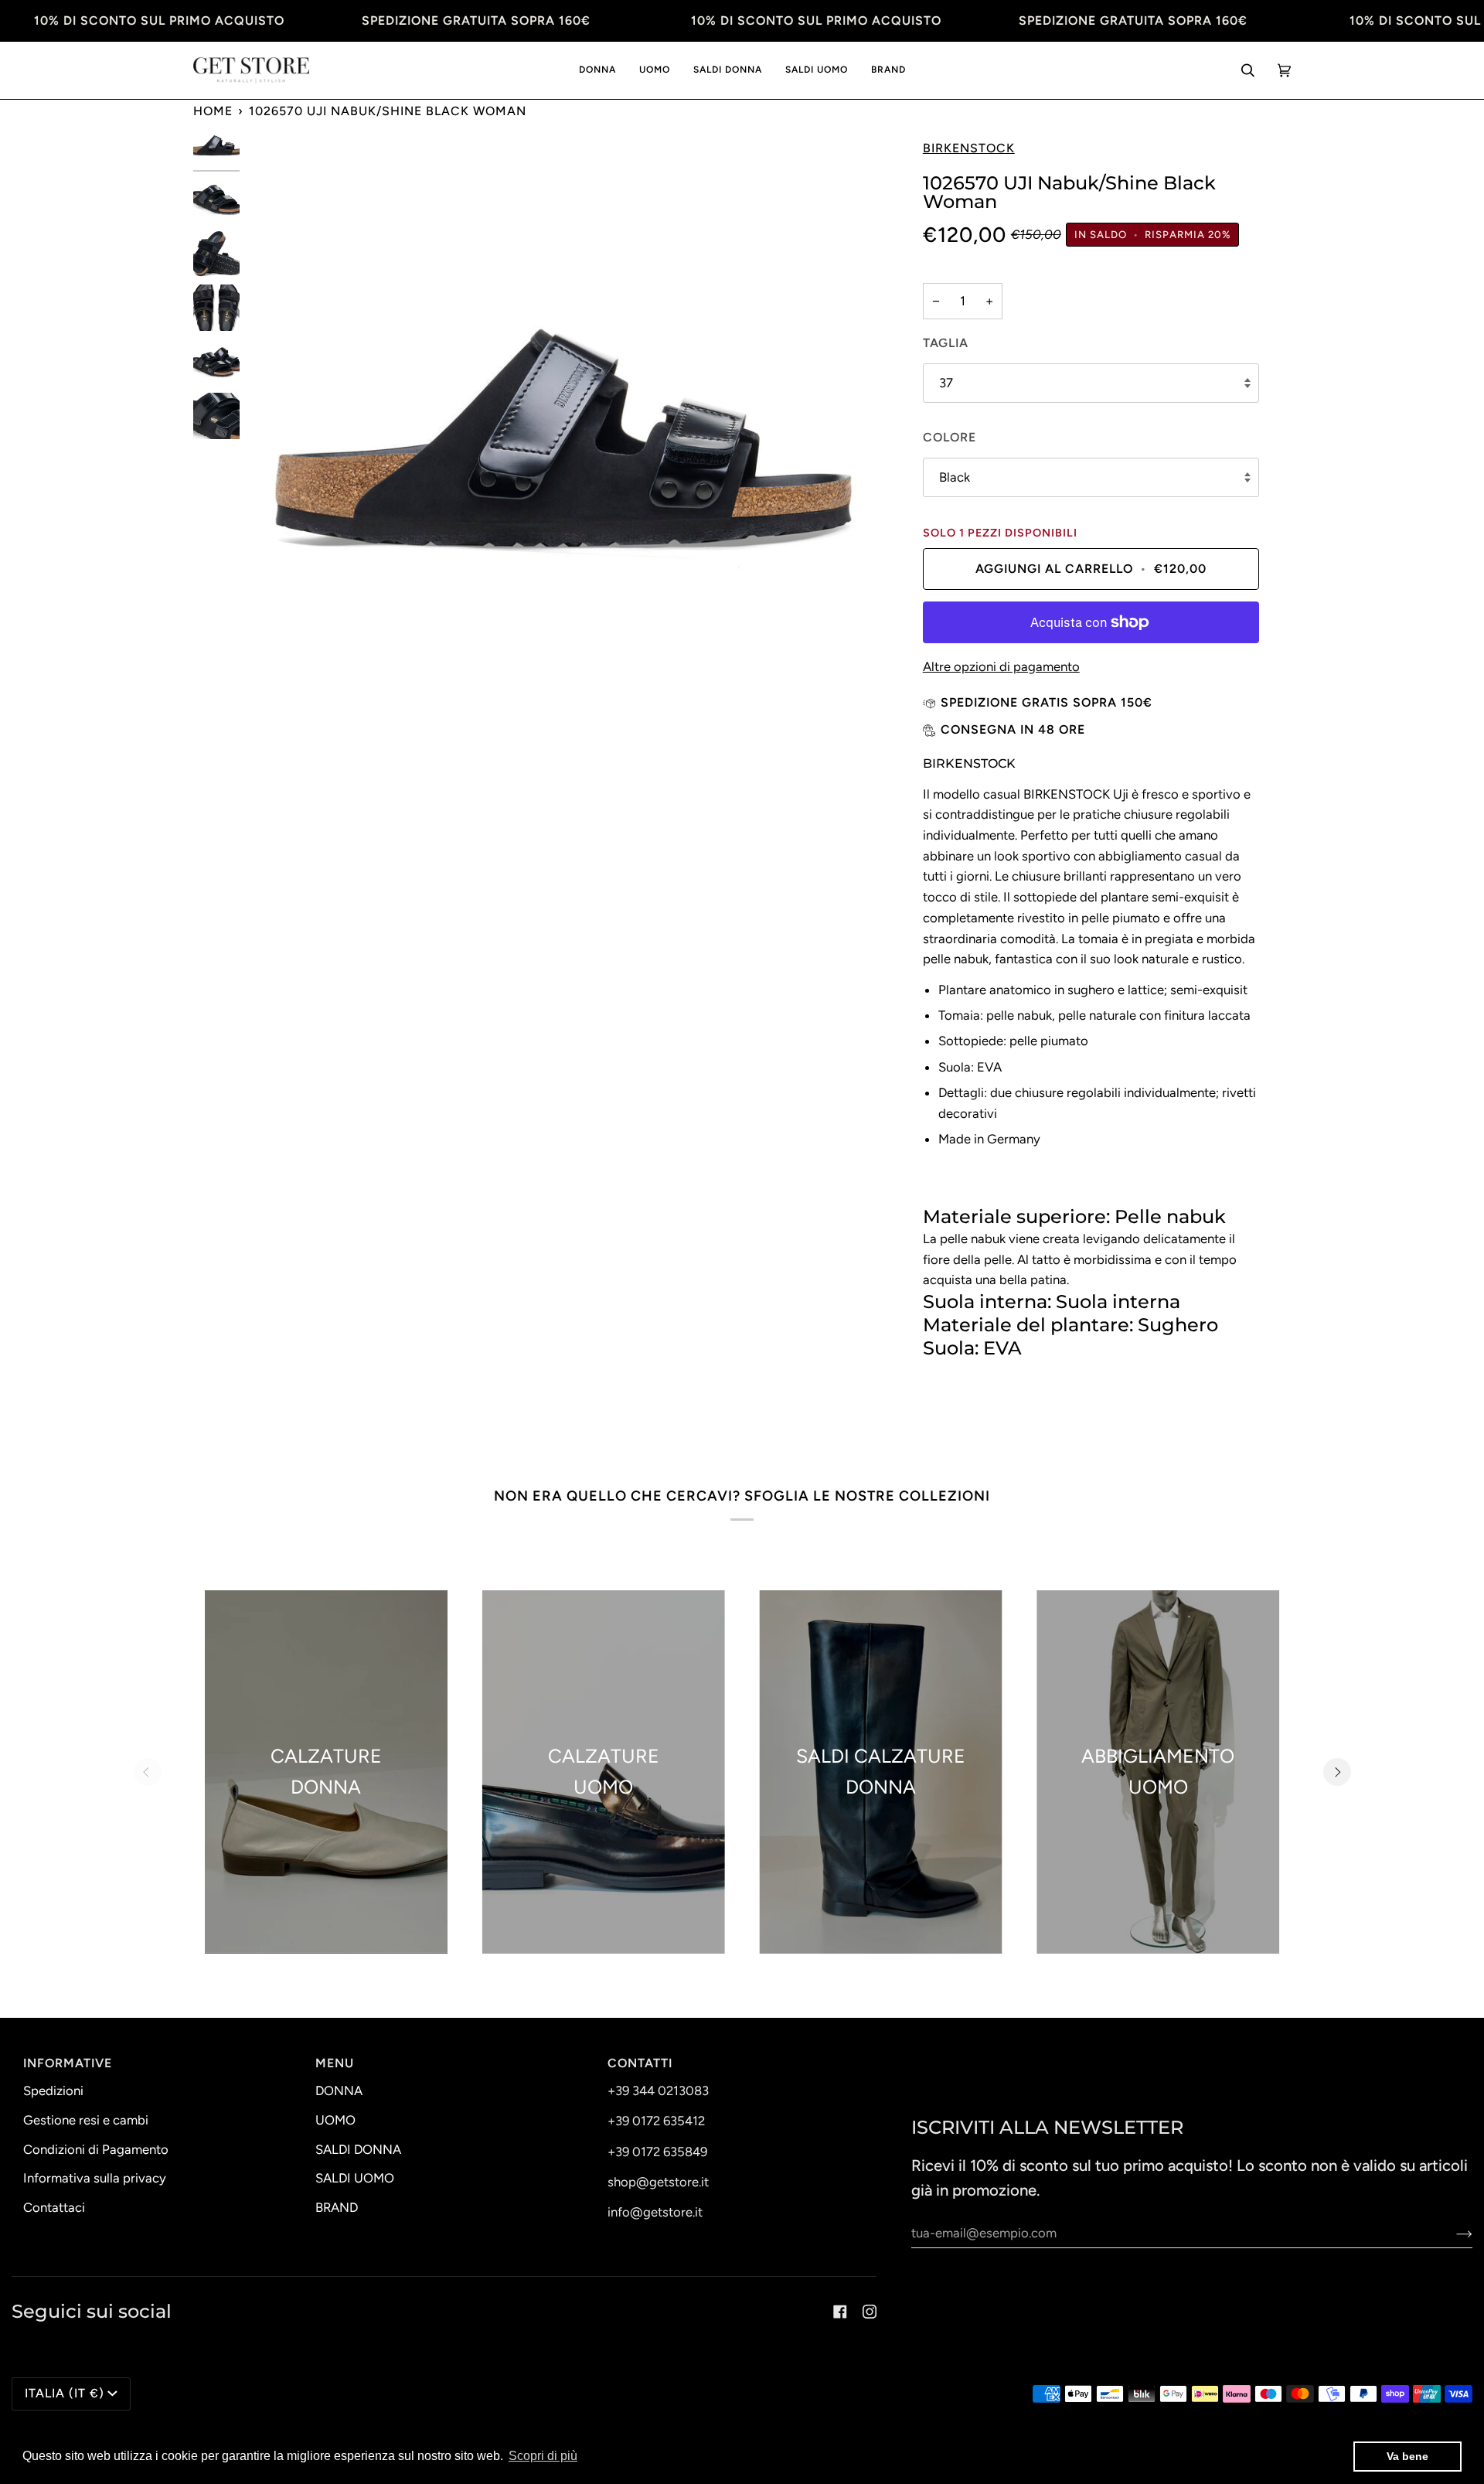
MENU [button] (335, 2063)
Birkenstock (969, 148)
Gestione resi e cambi (86, 2120)
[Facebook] (840, 2312)
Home (213, 111)
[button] (597, 71)
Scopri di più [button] (543, 2456)
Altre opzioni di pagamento (1001, 666)
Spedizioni (53, 2090)
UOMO (335, 2120)
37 (946, 383)
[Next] (1337, 1772)
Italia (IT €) (65, 2393)
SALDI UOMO (355, 2178)
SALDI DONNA (358, 2149)
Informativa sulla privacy (95, 2178)
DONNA (339, 2090)
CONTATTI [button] (640, 2063)
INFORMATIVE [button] (68, 2063)
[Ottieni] (1452, 2233)
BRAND (337, 2207)
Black (955, 477)
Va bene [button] (1407, 2456)
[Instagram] (870, 2312)
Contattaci (54, 2207)
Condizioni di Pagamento (96, 2149)
